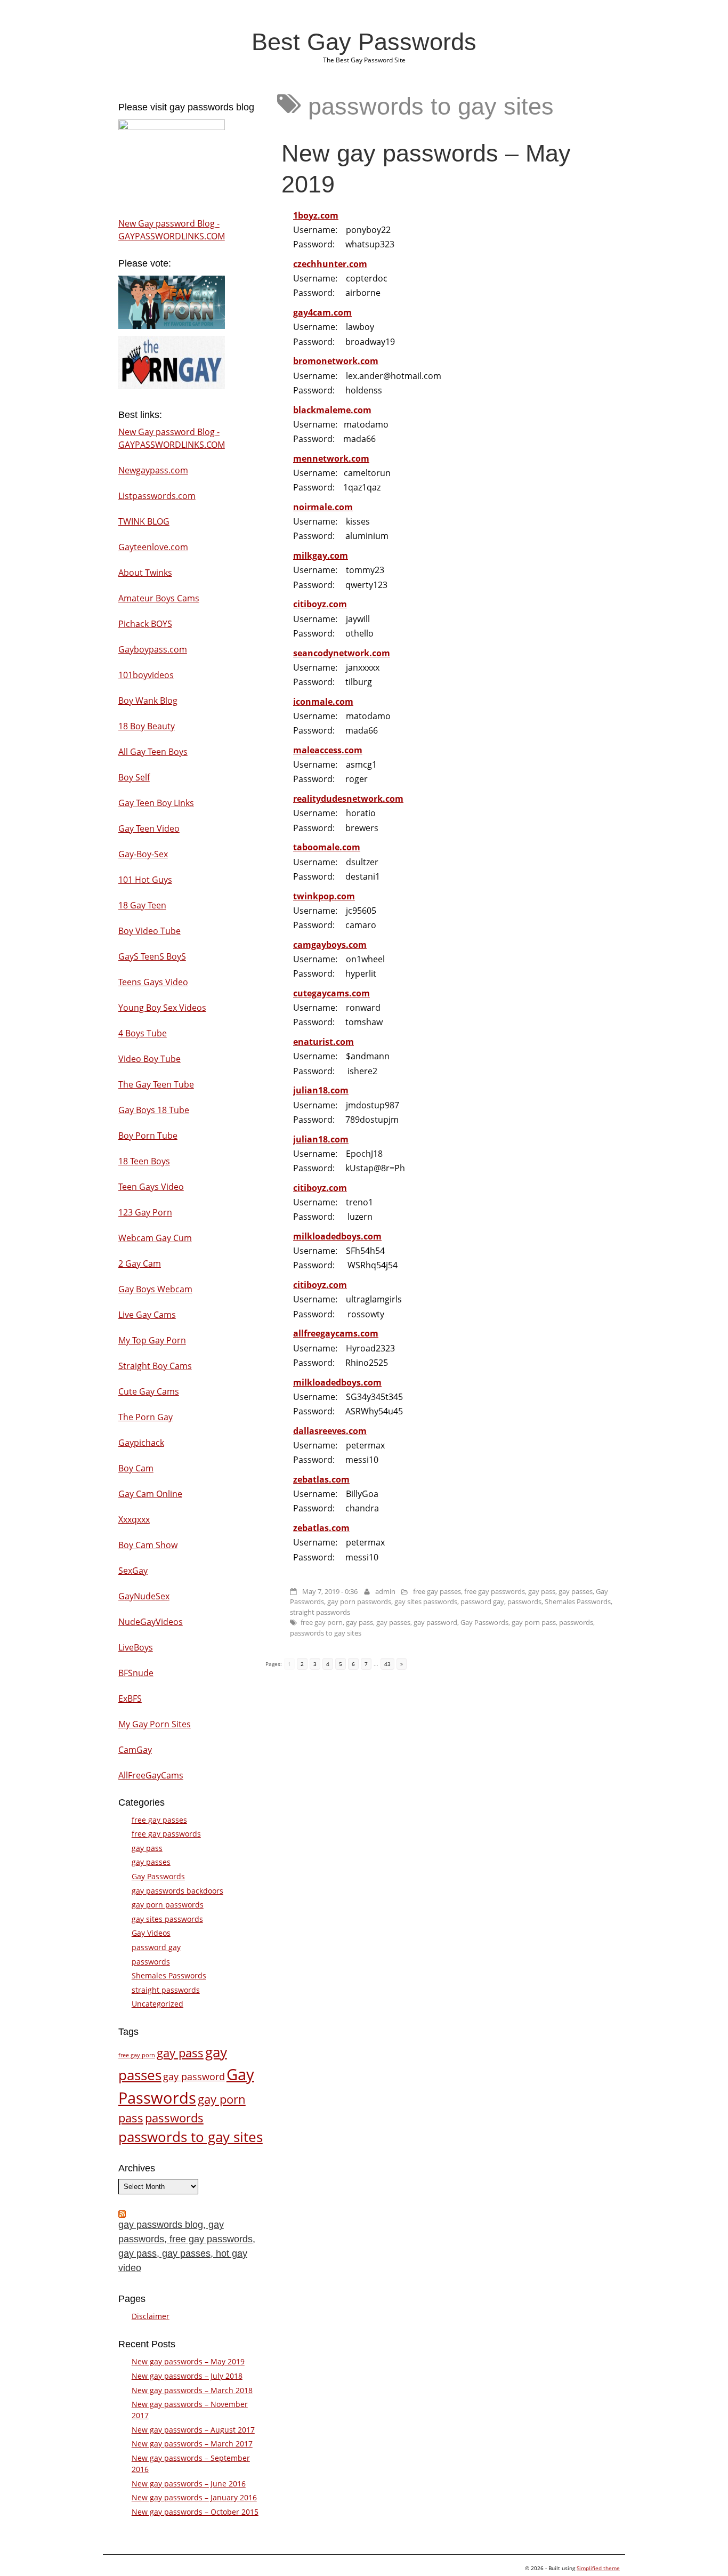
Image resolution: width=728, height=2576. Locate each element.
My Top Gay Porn (152, 1340)
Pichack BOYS (145, 624)
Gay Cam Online (150, 1494)
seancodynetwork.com (342, 653)
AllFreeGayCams (151, 1775)
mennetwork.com (331, 458)
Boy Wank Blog (148, 701)
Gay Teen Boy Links (156, 803)
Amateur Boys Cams (159, 598)
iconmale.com (323, 702)
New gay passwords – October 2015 (195, 2512)
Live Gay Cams (147, 1315)
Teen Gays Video (151, 1187)
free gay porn (322, 1622)
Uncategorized (157, 2004)
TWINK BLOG (144, 521)
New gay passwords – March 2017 (192, 2444)
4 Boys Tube (143, 1033)
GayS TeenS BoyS (152, 956)
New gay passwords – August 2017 (193, 2430)
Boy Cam (136, 1468)
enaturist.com (323, 1042)
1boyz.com (316, 215)
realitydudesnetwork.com (348, 799)
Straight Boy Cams (155, 1366)
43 (387, 1664)
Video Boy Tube (149, 1059)
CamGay (135, 1750)
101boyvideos (146, 675)
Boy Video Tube (149, 931)
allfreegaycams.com (336, 1333)
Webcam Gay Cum (155, 1238)
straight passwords (320, 1612)
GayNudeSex (144, 1596)
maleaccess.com (328, 750)
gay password (435, 1622)
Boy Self (134, 777)
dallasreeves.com (330, 1431)
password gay (482, 1601)
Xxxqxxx (134, 1519)
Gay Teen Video (149, 828)
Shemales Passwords (578, 1601)
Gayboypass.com (153, 649)
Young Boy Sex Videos (162, 1008)
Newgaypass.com (153, 470)
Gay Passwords (484, 1622)
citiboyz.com (320, 604)
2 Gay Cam (140, 1263)
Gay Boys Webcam (155, 1289)
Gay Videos (151, 1933)
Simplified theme (598, 2568)
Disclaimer (151, 2316)
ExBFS (130, 1698)
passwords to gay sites (326, 1633)
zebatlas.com (321, 1479)
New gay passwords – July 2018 (187, 2376)
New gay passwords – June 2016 (189, 2484)
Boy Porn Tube (148, 1136)
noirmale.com (323, 507)
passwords (524, 1601)
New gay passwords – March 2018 (192, 2390)
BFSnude (136, 1673)
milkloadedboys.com (337, 1236)
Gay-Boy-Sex (143, 854)
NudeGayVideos (151, 1622)
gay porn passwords (359, 1601)
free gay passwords (495, 1591)
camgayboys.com (330, 945)
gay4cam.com (322, 312)
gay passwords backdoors (177, 1891)
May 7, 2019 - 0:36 (330, 1591)
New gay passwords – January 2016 (194, 2497)
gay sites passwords (426, 1601)
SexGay (133, 1571)
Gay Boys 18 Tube (154, 1110)
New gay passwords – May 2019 (188, 2361)
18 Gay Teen (142, 905)
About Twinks (145, 573)
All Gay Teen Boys (153, 752)
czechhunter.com (330, 264)
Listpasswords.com (157, 496)
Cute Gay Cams (149, 1391)
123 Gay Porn (145, 1212)
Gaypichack (141, 1443)
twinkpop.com (324, 896)
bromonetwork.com (336, 361)
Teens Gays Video (153, 982)
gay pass (542, 1591)
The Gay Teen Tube (156, 1084)
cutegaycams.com (331, 993)
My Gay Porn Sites (155, 1724)
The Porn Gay (145, 1417)
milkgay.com (321, 556)
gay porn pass (534, 1622)
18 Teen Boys (144, 1161)
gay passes (576, 1591)
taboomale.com (327, 847)
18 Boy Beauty (147, 726)
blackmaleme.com (332, 410)
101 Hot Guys (145, 880)
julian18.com (321, 1090)
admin (385, 1591)
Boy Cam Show (148, 1545)
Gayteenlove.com (153, 547)
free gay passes (437, 1591)
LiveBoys (136, 1647)
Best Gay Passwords (364, 42)
